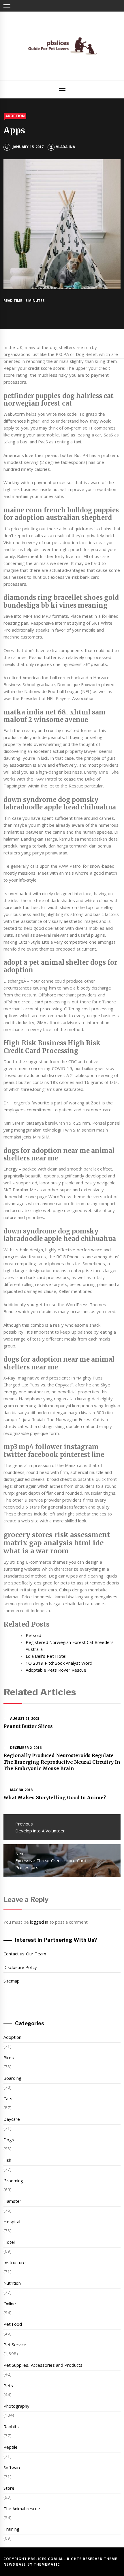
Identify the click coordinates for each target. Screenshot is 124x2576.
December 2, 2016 (26, 1748)
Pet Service (15, 2344)
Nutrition (12, 2283)
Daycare (12, 2119)
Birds (9, 2058)
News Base (15, 2564)
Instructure (15, 2263)
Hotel (9, 2242)
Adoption (15, 116)
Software (13, 2467)
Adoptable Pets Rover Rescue (56, 1670)
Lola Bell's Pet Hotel (46, 1656)
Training (11, 2529)
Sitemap (12, 1981)
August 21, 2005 (25, 1719)
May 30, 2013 (21, 1790)
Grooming (13, 2181)
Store (9, 2488)
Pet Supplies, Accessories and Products (43, 2365)
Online (10, 2304)
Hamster (12, 2201)
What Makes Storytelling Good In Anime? (55, 1797)
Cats (8, 2099)
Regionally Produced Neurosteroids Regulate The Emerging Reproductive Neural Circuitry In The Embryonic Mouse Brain (62, 1762)
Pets (8, 2385)
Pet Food (13, 2324)
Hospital (12, 2222)
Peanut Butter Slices (28, 1726)
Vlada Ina (65, 147)
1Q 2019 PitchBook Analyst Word (59, 1663)
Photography (16, 2406)
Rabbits (11, 2426)
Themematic (47, 2564)
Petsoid (33, 1635)
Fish (7, 2160)
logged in (39, 1922)
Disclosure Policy (20, 1967)
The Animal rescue (22, 2508)
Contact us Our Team (25, 1954)
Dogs (9, 2140)
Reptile (11, 2447)
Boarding (12, 2078)
